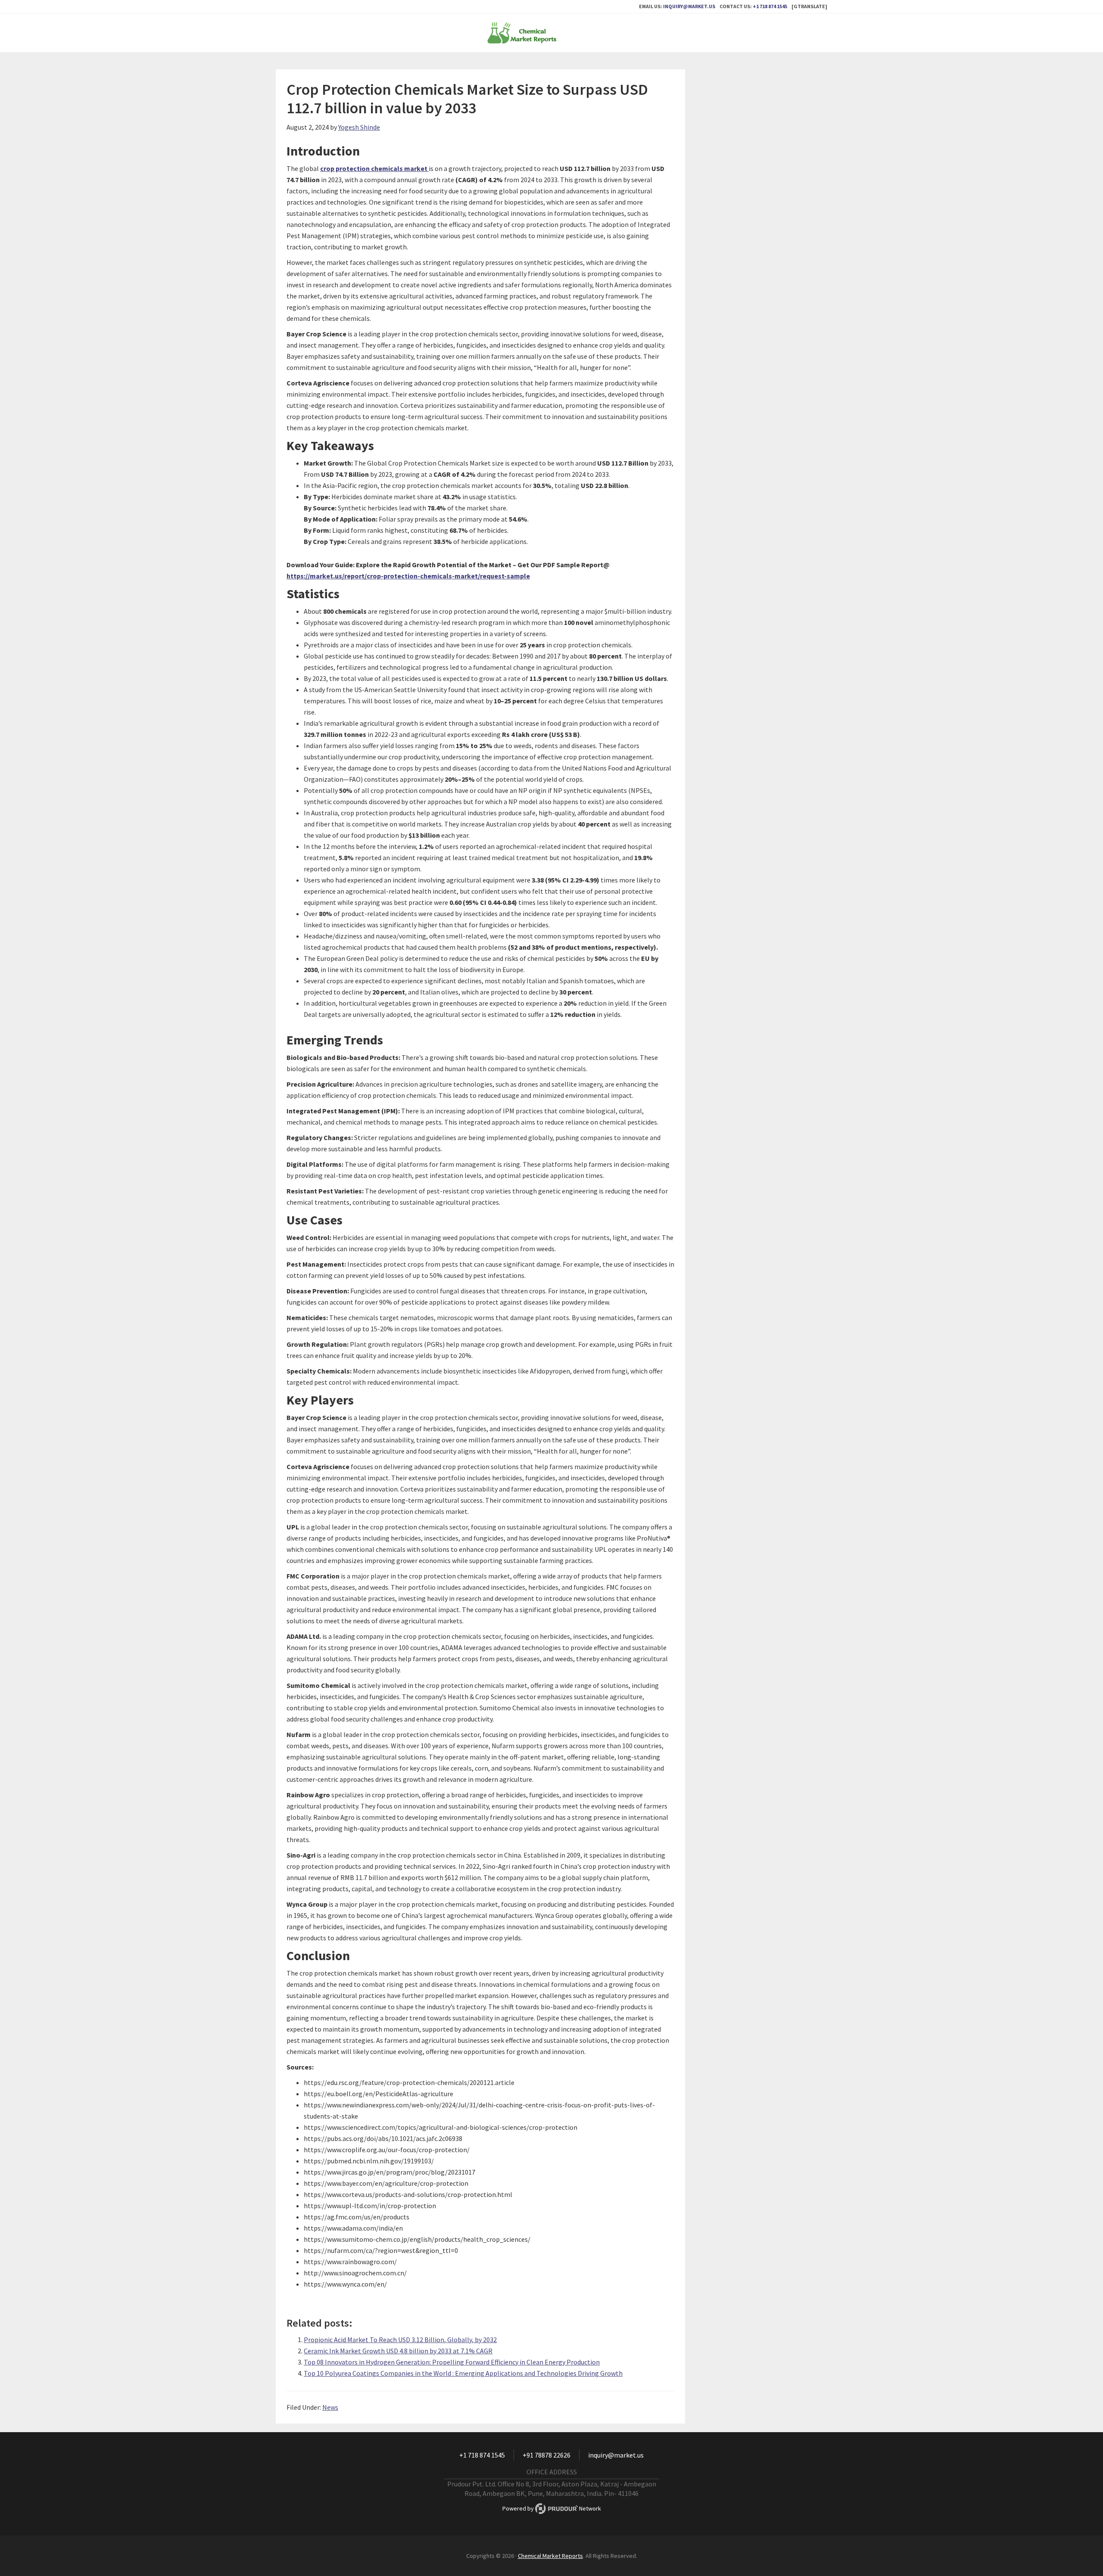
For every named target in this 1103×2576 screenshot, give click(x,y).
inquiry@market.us (689, 6)
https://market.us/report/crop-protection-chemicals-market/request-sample (408, 576)
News (330, 2407)
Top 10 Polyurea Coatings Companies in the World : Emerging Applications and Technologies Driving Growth (463, 2373)
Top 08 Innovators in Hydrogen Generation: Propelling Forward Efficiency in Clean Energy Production (452, 2362)
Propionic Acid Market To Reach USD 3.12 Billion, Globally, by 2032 (400, 2340)
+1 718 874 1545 (770, 6)
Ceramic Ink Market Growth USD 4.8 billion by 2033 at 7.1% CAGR (398, 2351)
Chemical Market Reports (551, 33)
